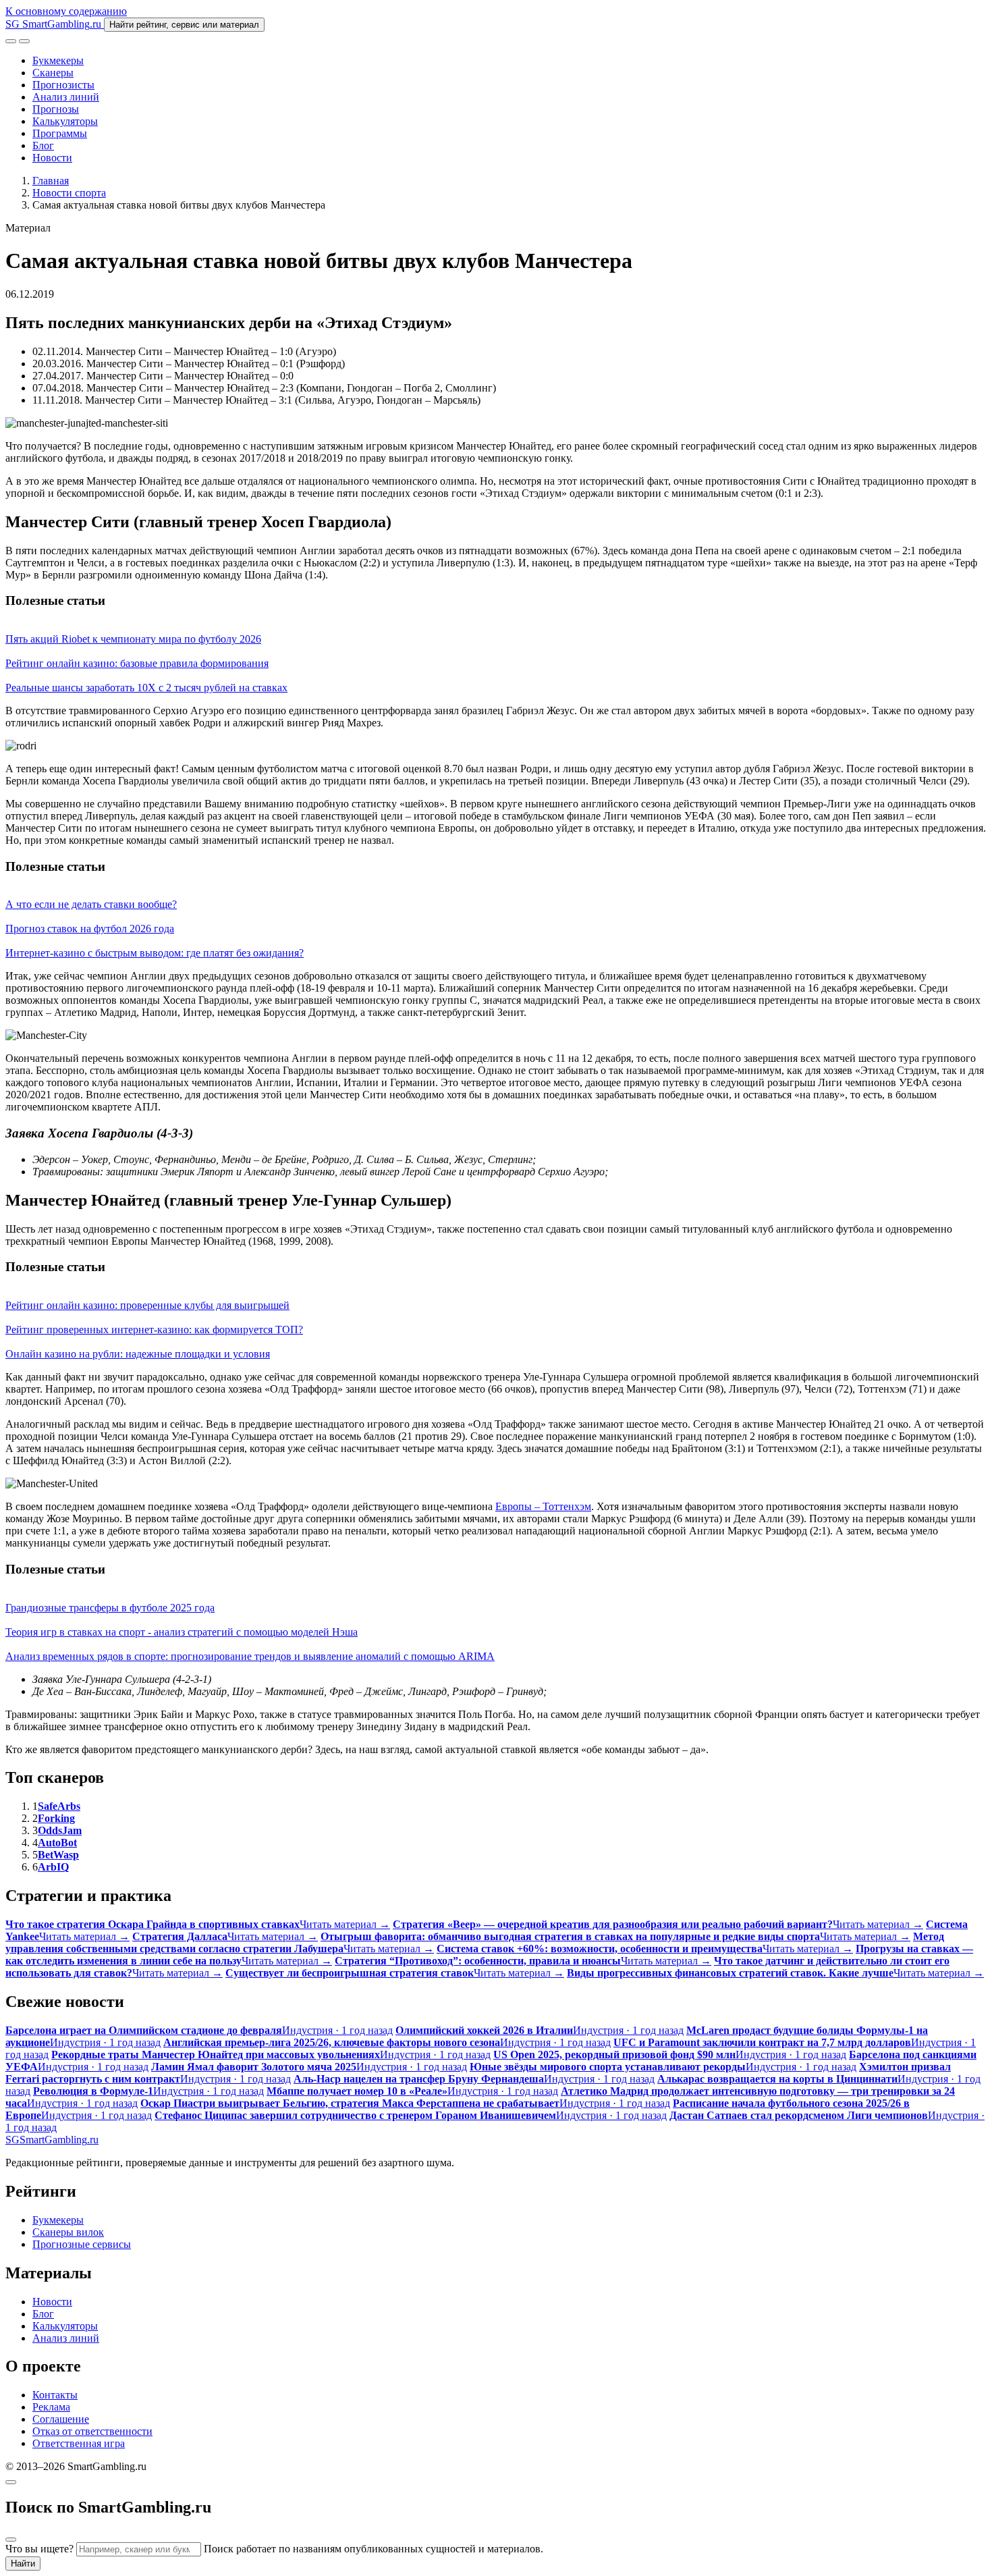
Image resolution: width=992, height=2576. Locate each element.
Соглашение (61, 2419)
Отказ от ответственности (92, 2431)
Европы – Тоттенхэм (543, 1506)
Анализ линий (66, 97)
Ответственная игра (79, 2443)
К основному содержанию (66, 11)
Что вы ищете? (39, 2549)
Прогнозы (56, 109)
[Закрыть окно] (11, 2482)
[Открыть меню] (24, 41)
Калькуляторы (65, 121)
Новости (52, 158)
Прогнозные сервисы (82, 2244)
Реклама (51, 2407)
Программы (60, 133)
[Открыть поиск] (11, 41)
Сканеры (53, 73)
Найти (23, 2564)
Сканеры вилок (68, 2232)
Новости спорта (69, 193)
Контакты (55, 2395)
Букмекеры (58, 60)
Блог (43, 145)
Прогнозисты (63, 85)
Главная (51, 181)
